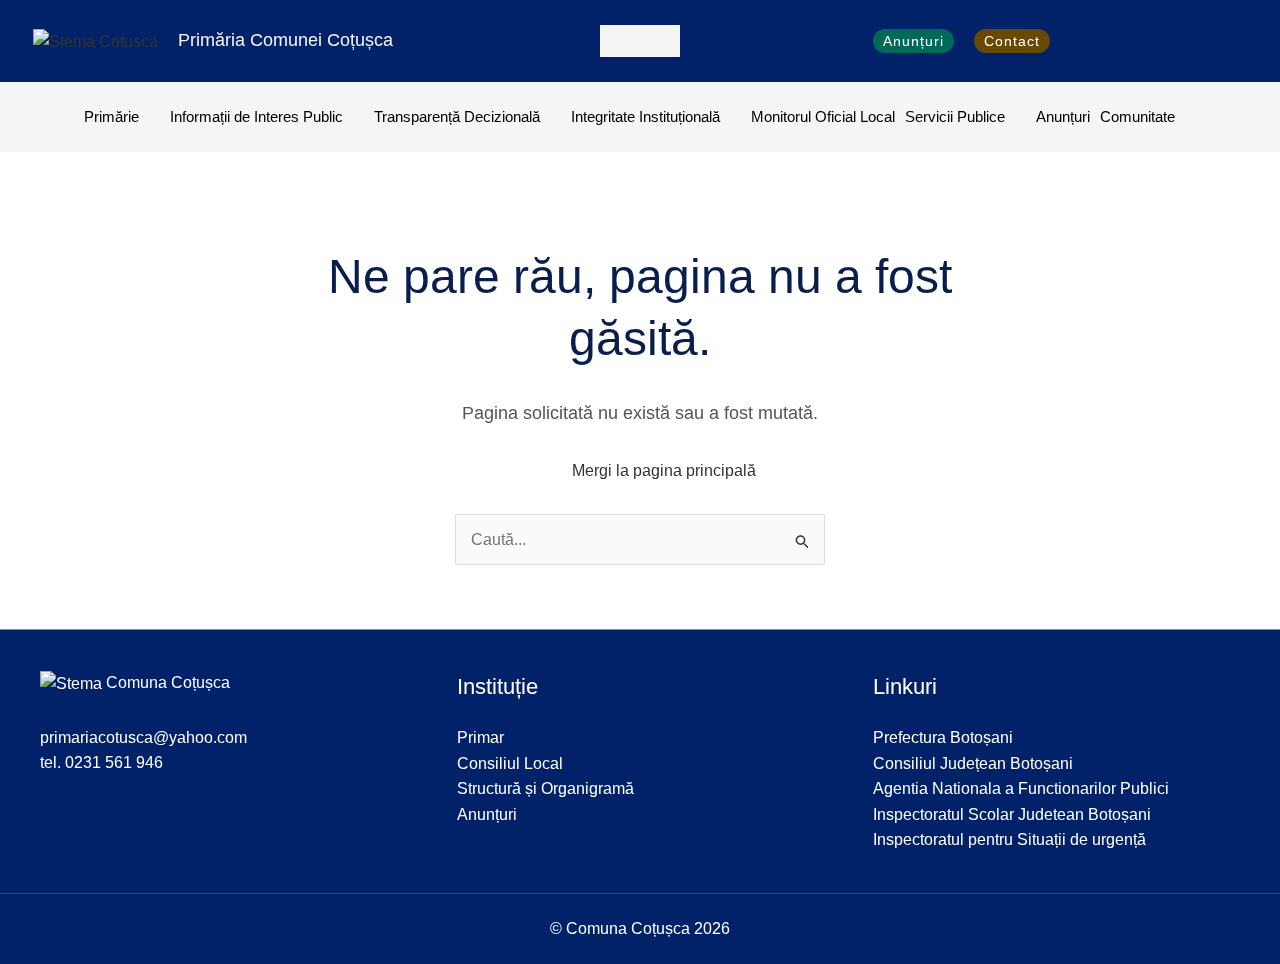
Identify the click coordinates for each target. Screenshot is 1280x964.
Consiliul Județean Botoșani (973, 763)
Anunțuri (1063, 116)
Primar (480, 737)
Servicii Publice (955, 116)
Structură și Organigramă (545, 788)
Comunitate (1137, 116)
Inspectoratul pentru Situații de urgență (1009, 839)
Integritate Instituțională (645, 116)
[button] (640, 41)
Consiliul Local (510, 763)
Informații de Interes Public (256, 116)
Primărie (111, 116)
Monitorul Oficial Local (823, 116)
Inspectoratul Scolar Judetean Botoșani (1012, 814)
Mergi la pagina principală (664, 470)
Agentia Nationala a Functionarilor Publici (1021, 788)
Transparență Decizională (457, 116)
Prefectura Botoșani (943, 737)
